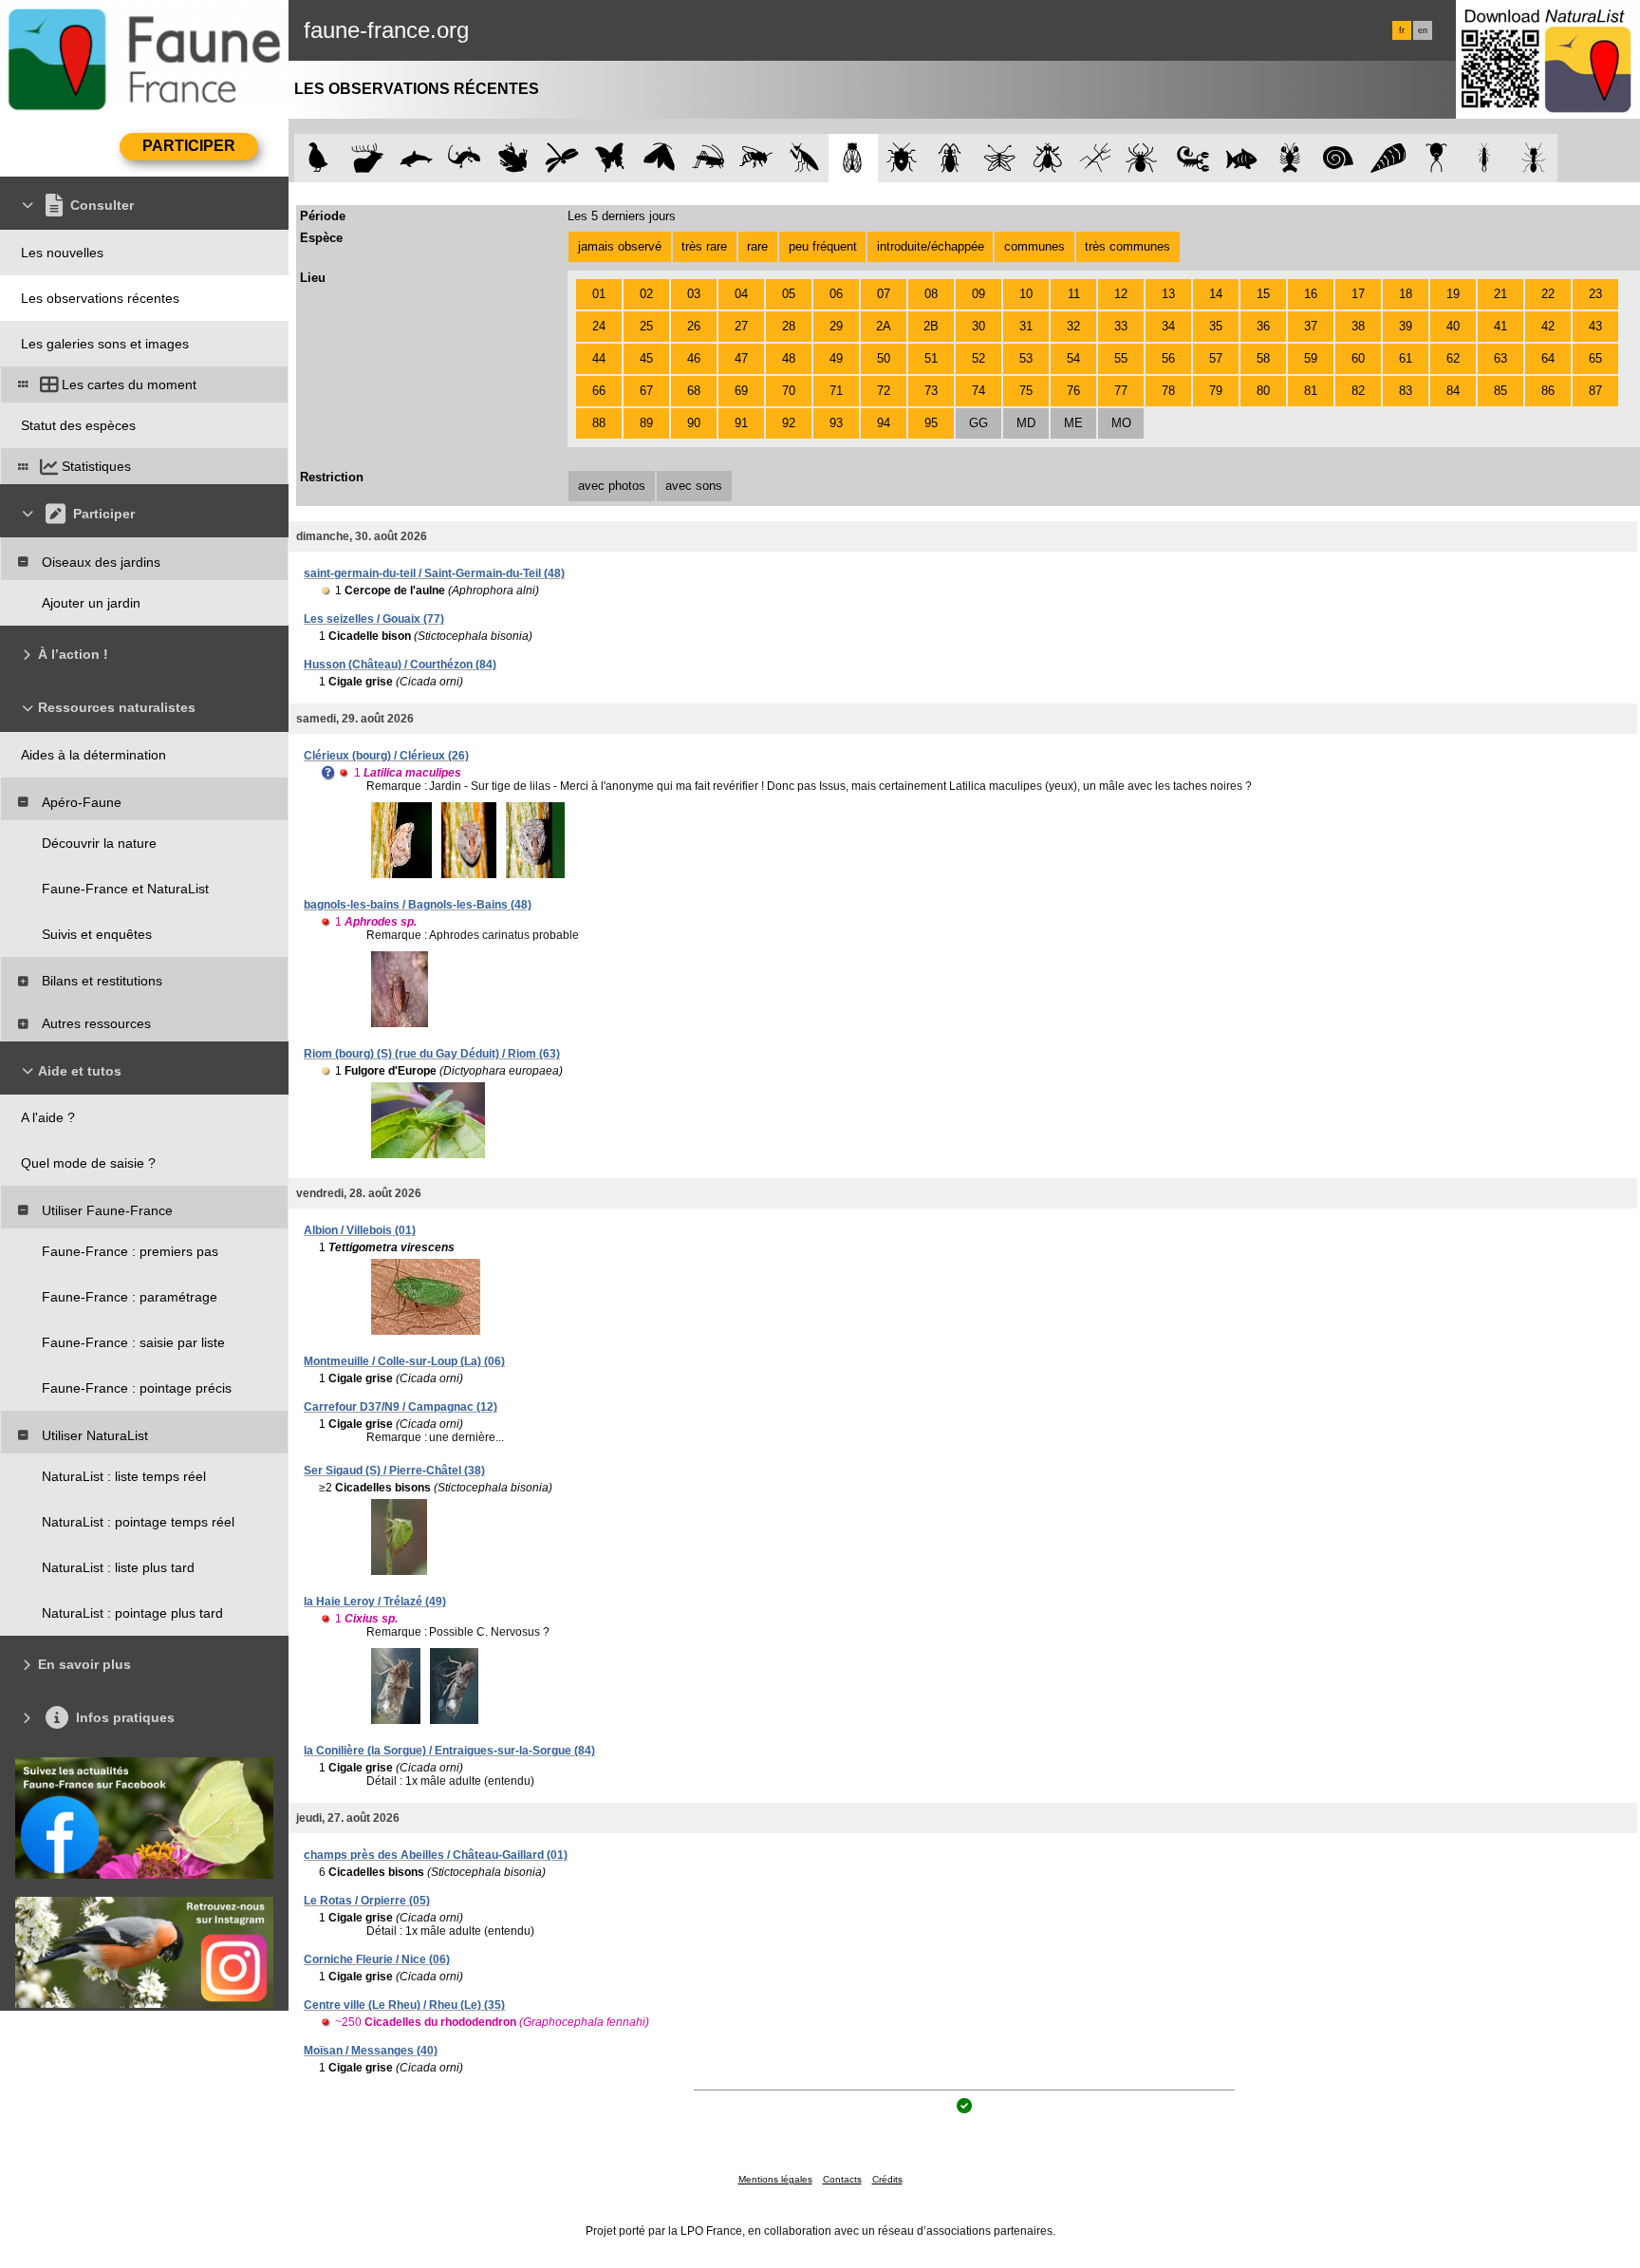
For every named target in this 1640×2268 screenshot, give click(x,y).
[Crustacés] (1290, 158)
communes (1034, 246)
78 (1168, 391)
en (1423, 30)
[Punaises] (902, 158)
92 (789, 423)
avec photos (612, 486)
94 (884, 423)
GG (978, 423)
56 (1168, 358)
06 (836, 294)
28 (789, 326)
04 (741, 294)
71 (836, 391)
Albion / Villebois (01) (360, 1230)
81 (1311, 391)
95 (931, 423)
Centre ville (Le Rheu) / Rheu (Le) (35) (404, 2005)
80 (1263, 391)
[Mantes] (804, 158)
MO (1121, 423)
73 (931, 391)
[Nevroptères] (999, 158)
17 (1358, 294)
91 (741, 423)
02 (646, 294)
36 (1263, 326)
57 (1216, 358)
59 (1311, 358)
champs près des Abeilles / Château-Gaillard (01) (436, 1855)
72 (884, 391)
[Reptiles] (465, 158)
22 (1548, 294)
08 (931, 294)
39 (1406, 326)
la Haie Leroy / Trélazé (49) (375, 1602)
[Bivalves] (1388, 158)
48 (789, 358)
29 (836, 326)
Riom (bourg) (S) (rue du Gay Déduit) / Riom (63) (432, 1054)
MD (1026, 423)
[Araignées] (1145, 158)
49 (836, 358)
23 (1595, 294)
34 (1168, 326)
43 (1595, 326)
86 (1548, 391)
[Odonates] (561, 158)
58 (1263, 358)
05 (789, 294)
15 (1263, 294)
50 (884, 358)
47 (741, 358)
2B (931, 326)
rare (757, 246)
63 (1500, 358)
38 (1358, 326)
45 (646, 358)
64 (1548, 358)
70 (789, 391)
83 (1406, 391)
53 (1026, 358)
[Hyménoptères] (756, 158)
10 (1026, 294)
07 (884, 294)
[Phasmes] (1096, 158)
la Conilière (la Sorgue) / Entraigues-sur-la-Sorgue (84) (449, 1751)
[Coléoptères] (950, 158)
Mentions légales (775, 2179)
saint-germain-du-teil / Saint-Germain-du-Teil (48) (434, 573)
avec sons (694, 486)
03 (694, 294)
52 (978, 358)
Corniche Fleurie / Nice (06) (377, 1959)
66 (599, 391)
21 (1500, 294)
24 (599, 326)
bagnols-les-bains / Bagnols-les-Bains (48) (418, 905)
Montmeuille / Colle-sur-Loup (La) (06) (404, 1361)
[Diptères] (1047, 158)
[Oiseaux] (318, 158)
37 (1311, 326)
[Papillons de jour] (611, 158)
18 (1406, 294)
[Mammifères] (368, 158)
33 (1121, 326)
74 (978, 391)
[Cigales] (853, 158)
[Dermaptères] (1485, 158)
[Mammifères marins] (416, 158)
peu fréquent (823, 246)
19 (1453, 294)
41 (1500, 326)
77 (1121, 391)
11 (1074, 294)
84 (1453, 391)
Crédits (887, 2179)
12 (1121, 294)
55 (1121, 358)
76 (1073, 391)
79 (1216, 391)
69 (741, 391)
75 (1026, 391)
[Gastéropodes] (1339, 158)
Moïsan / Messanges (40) (371, 2051)
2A (884, 326)
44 (599, 358)
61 (1406, 358)
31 (1026, 326)
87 (1595, 391)
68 (694, 391)
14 (1216, 294)
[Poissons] (1242, 158)
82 (1358, 391)
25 (646, 326)
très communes (1127, 246)
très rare (704, 246)
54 (1073, 358)
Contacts (842, 2179)
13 (1168, 294)
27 (741, 326)
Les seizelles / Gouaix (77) (374, 619)
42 (1548, 326)
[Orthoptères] (708, 158)
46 (694, 358)
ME (1073, 423)
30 (978, 326)
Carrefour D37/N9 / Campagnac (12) (401, 1407)
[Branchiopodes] (1436, 158)
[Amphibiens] (513, 158)
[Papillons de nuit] (659, 158)
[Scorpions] (1193, 158)
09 (978, 294)
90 (694, 423)
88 (599, 423)
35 (1216, 326)
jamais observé (620, 246)
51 (931, 358)
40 (1453, 326)
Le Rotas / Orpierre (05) (367, 1901)
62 (1453, 358)
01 (599, 294)
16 (1311, 294)
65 (1595, 358)
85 (1500, 391)
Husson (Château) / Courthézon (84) (400, 665)
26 (694, 326)
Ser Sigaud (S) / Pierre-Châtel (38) (394, 1471)
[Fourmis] (1533, 158)
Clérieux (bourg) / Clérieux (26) (386, 756)
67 (646, 391)
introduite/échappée (931, 246)
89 (646, 423)
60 (1358, 358)
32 (1073, 326)
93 (836, 423)
